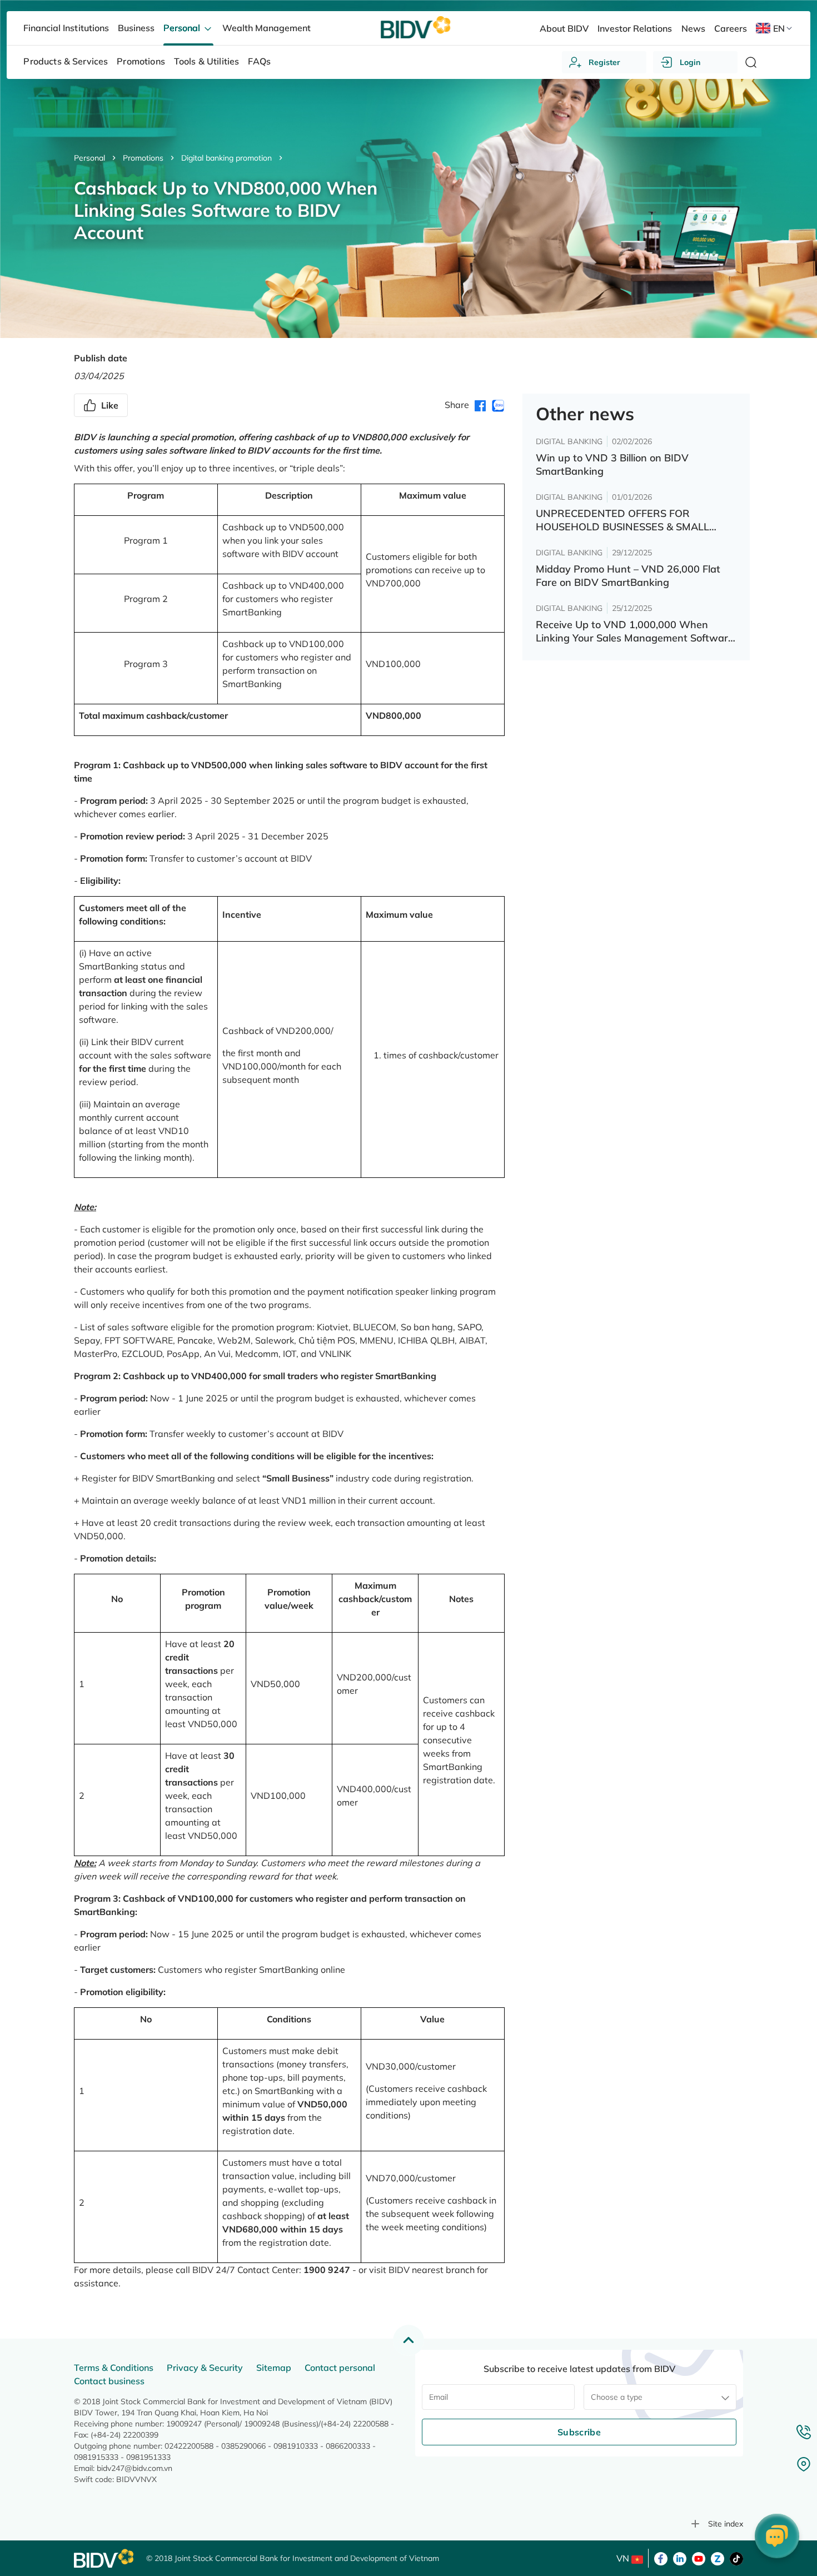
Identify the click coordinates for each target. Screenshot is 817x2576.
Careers (731, 28)
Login (690, 62)
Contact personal (340, 2368)
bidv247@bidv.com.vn (134, 2468)
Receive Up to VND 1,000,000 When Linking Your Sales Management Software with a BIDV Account (635, 631)
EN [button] (779, 28)
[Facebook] (661, 2558)
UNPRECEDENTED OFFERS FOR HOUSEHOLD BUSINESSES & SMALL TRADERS (622, 520)
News (693, 28)
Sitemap (274, 2368)
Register (604, 62)
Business (136, 28)
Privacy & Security (205, 2368)
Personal (89, 158)
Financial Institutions (66, 28)
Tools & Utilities (207, 61)
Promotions (143, 158)
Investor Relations (635, 28)
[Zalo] (718, 2558)
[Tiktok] (736, 2558)
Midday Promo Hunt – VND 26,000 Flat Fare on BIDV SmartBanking (628, 576)
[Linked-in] (680, 2558)
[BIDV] (104, 2558)
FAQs (259, 61)
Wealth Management (266, 28)
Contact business (109, 2381)
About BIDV (564, 28)
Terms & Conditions (114, 2368)
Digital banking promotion (226, 158)
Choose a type (617, 2397)
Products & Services (66, 61)
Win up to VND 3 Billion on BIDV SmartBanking (612, 464)
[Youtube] (699, 2558)
